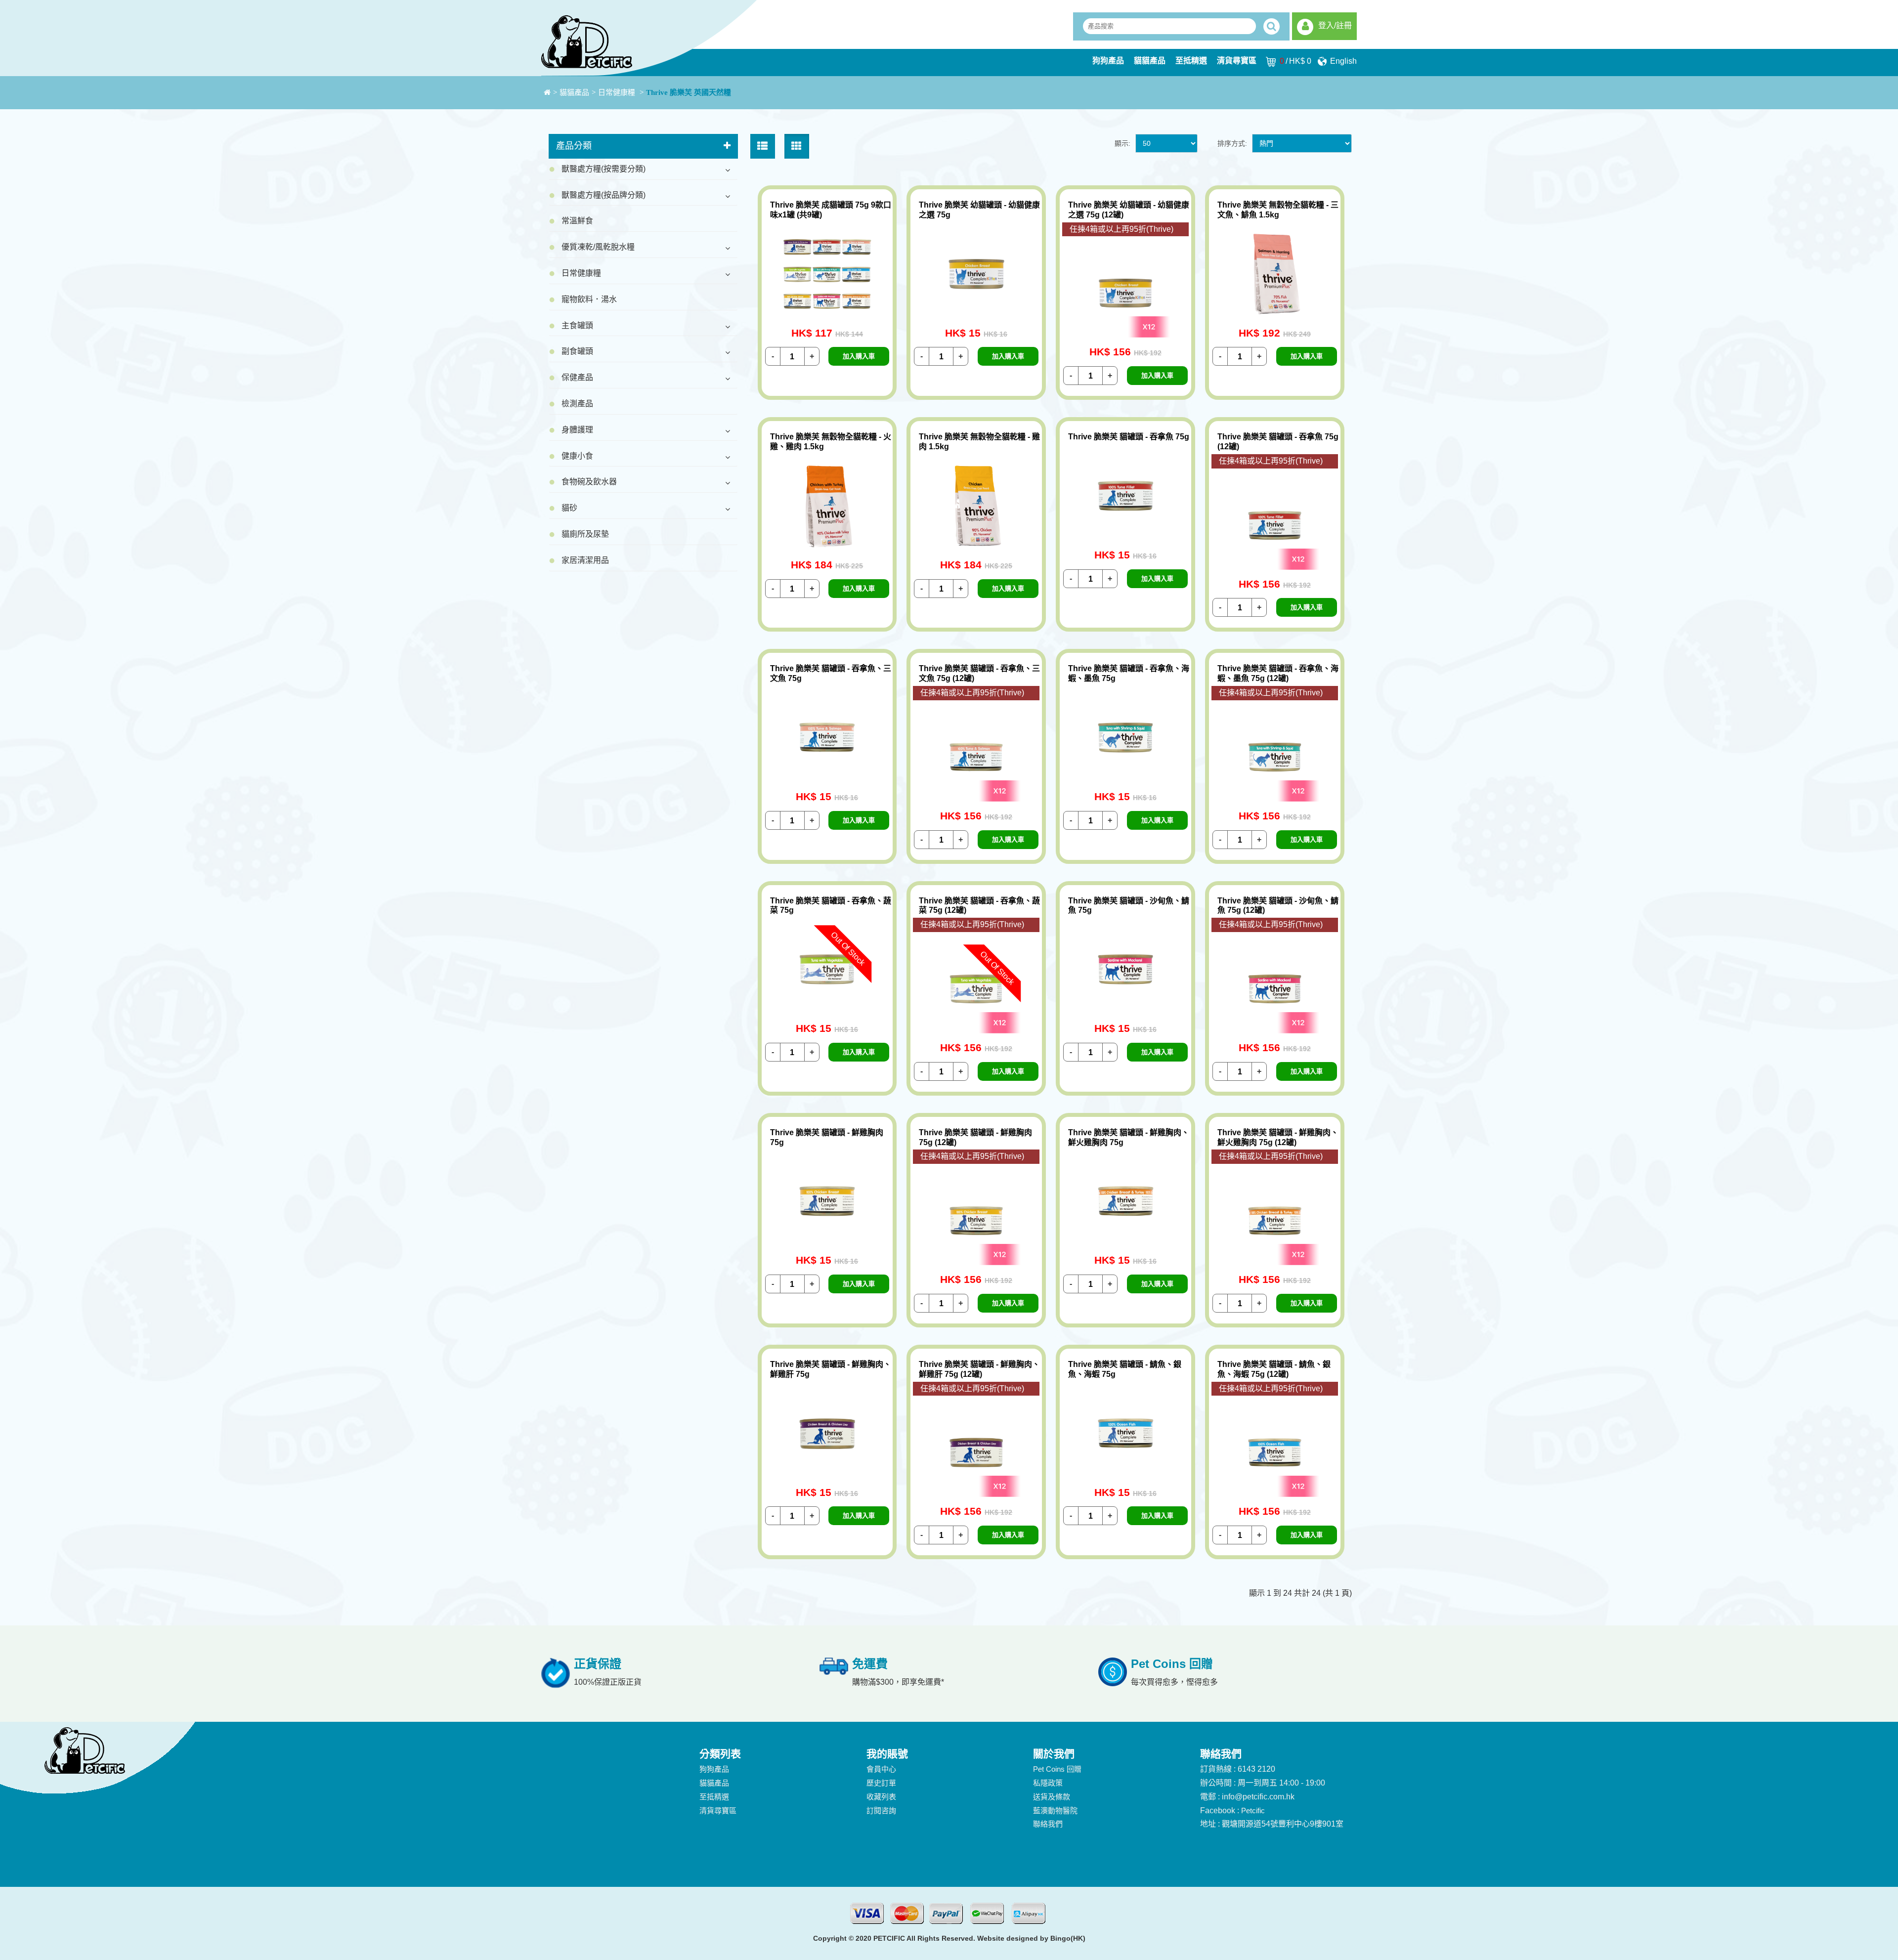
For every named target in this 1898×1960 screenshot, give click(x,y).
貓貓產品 (1150, 61)
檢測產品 (577, 404)
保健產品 (577, 377)
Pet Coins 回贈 (1057, 1769)
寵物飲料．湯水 (589, 299)
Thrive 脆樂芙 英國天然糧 (689, 92)
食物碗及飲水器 (589, 482)
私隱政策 (1048, 1783)
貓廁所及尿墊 (585, 534)
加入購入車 (859, 356)
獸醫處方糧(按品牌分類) (604, 195)
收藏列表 (881, 1797)
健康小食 (577, 456)
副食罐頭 (577, 351)
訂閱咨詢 (881, 1811)
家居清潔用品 (585, 560)
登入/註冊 (1335, 25)
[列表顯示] (763, 146)
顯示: (1122, 143)
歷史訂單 (881, 1783)
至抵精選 (1191, 61)
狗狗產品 (1108, 61)
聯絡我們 (1048, 1824)
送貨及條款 (1052, 1797)
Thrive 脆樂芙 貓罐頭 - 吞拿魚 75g (1129, 437)
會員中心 (881, 1769)
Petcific (1253, 1811)
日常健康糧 (618, 92)
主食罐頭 (577, 325)
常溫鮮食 (577, 221)
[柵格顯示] (797, 146)
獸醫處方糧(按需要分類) (604, 169)
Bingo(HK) (1068, 1938)
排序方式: (1232, 143)
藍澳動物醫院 (1055, 1811)
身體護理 (577, 430)
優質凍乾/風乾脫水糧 (598, 247)
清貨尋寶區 (1237, 61)
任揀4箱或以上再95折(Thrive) (1122, 229)
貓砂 (569, 508)
